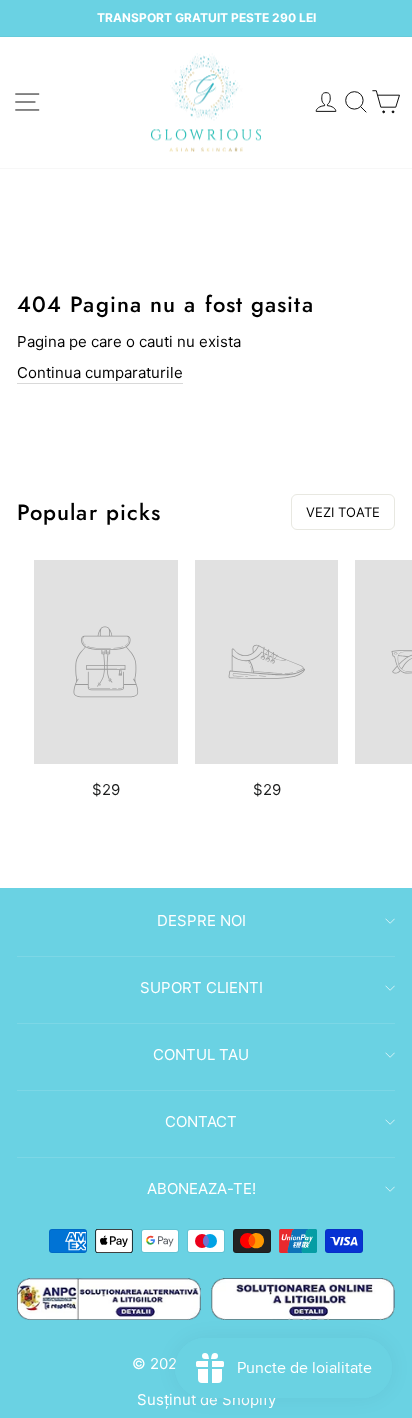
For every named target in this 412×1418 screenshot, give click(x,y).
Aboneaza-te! (201, 1188)
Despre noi (201, 920)
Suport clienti (201, 987)
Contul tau (201, 1054)
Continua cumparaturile (100, 372)
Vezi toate (343, 512)
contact (201, 1121)
